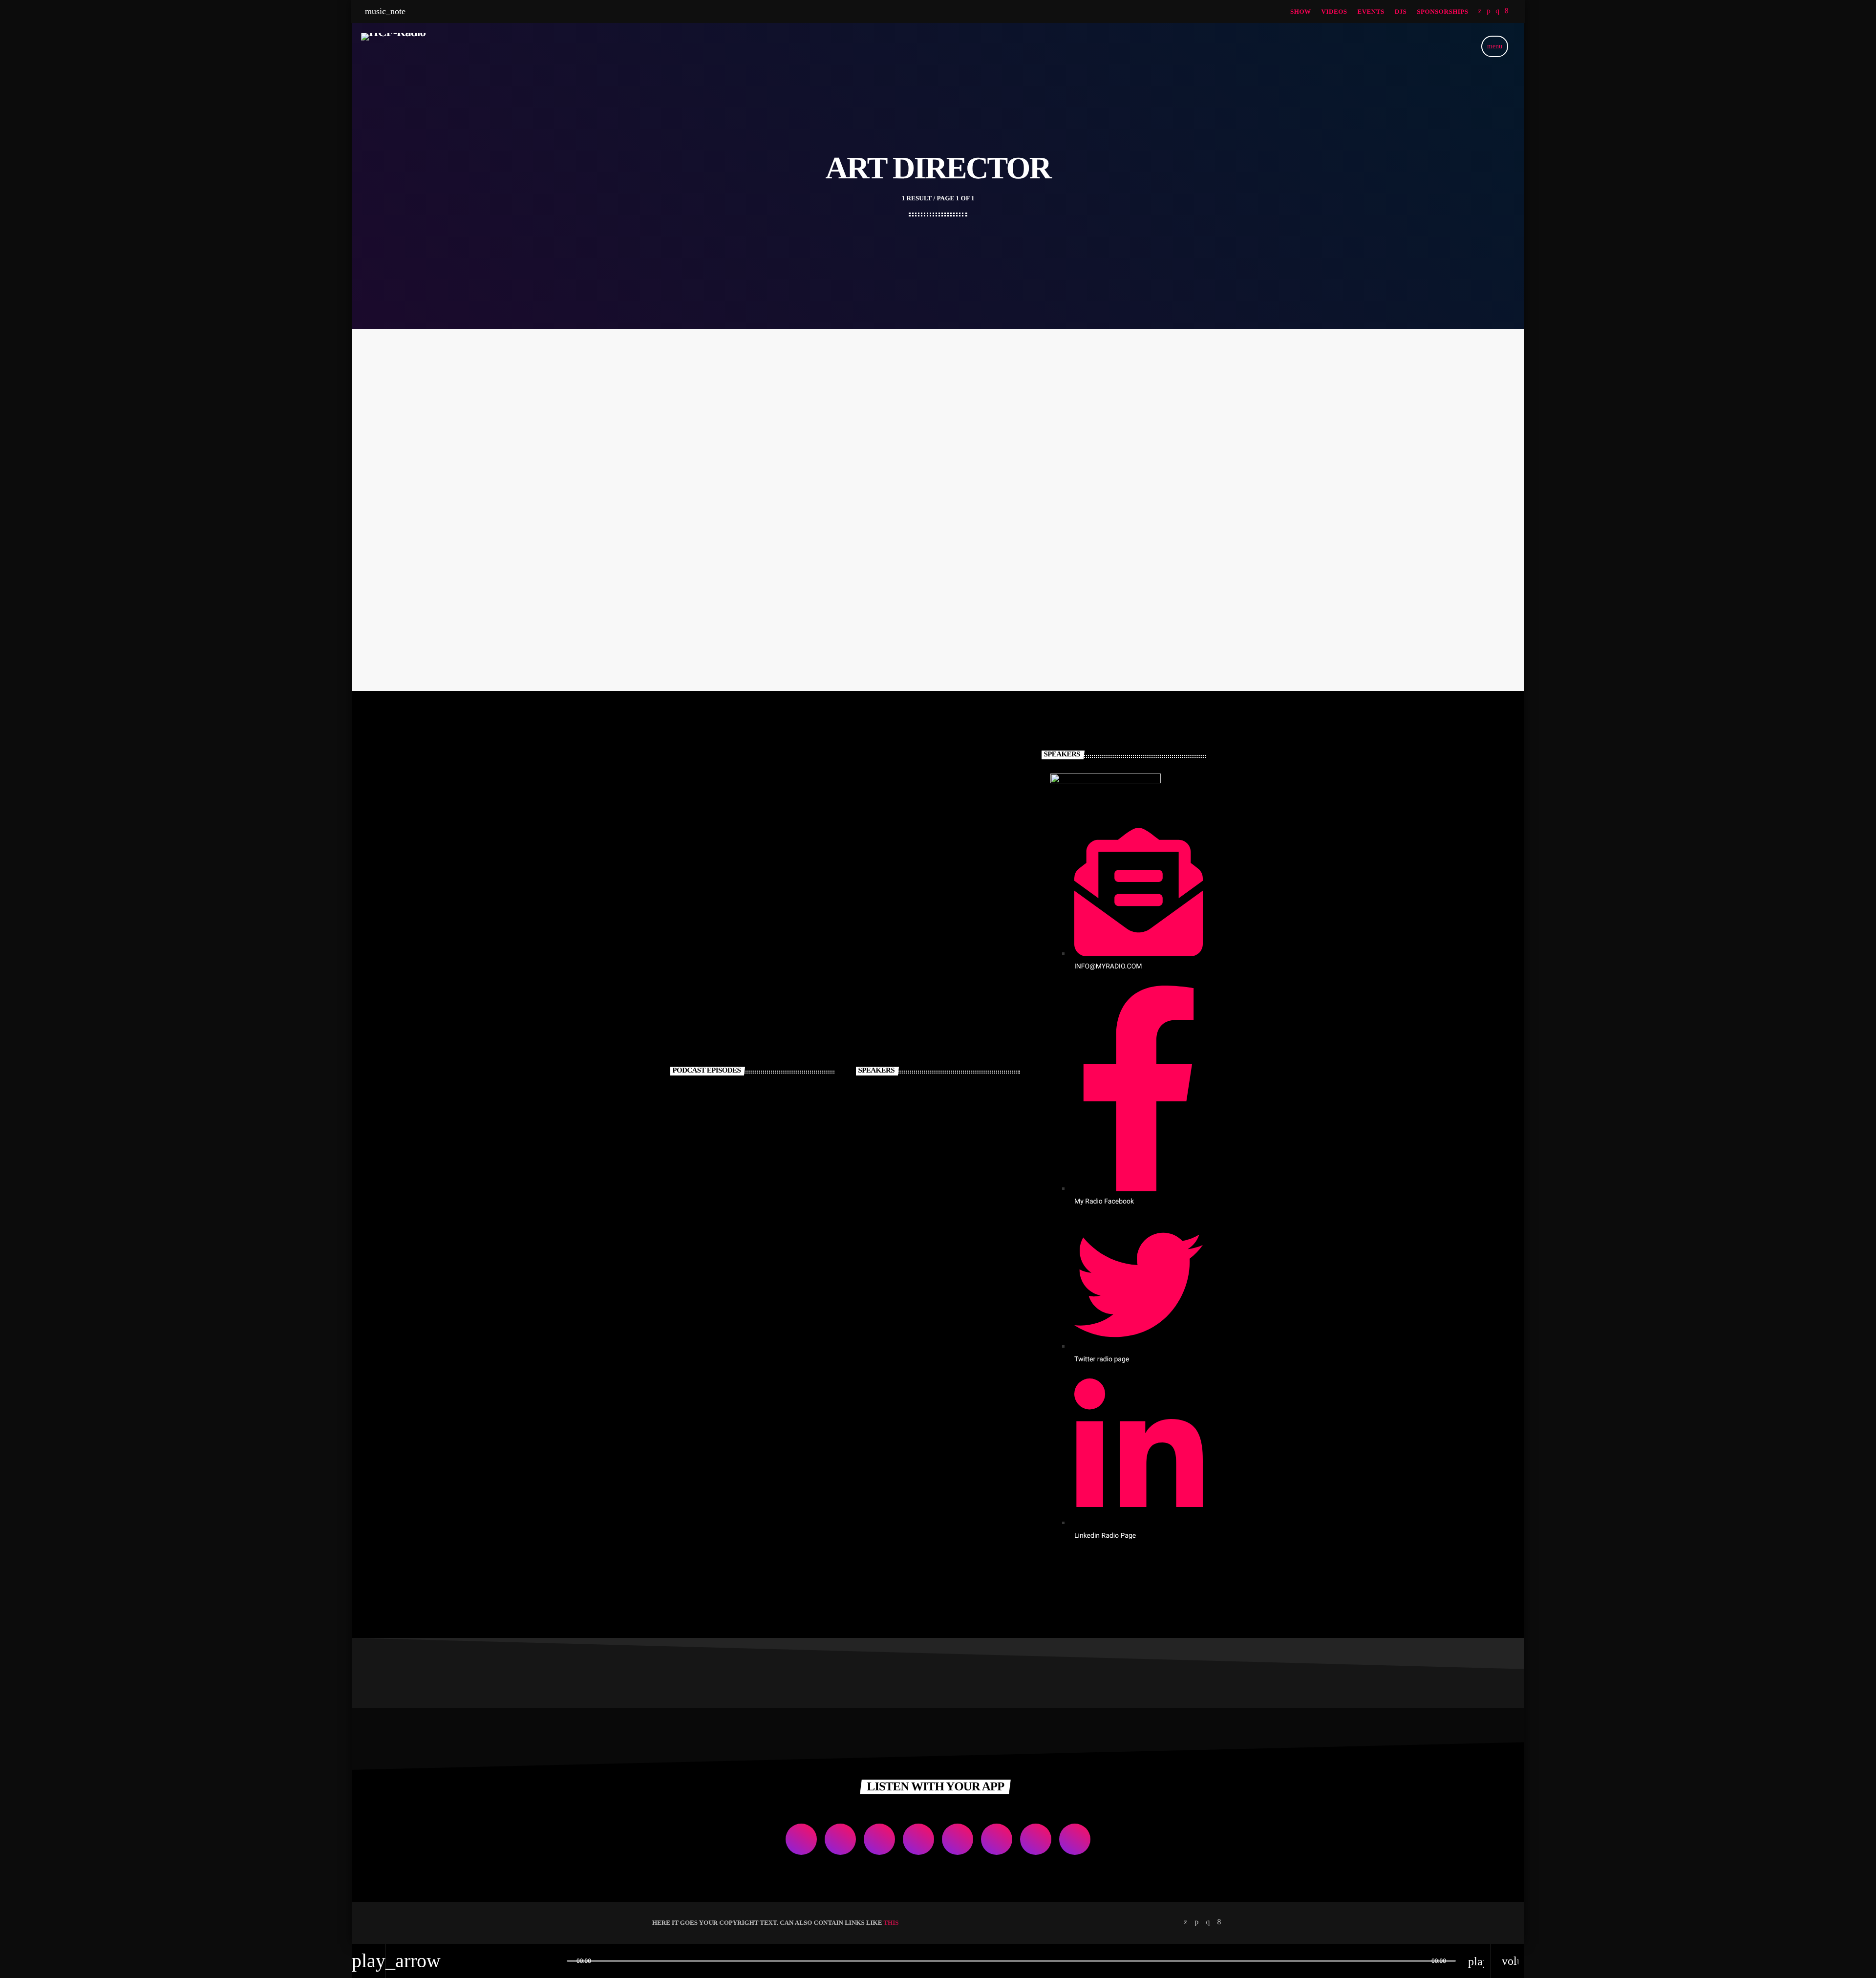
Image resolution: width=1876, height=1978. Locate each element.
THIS (891, 1923)
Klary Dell (922, 1209)
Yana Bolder (743, 577)
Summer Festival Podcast (767, 1159)
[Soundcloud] (1489, 11)
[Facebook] (1507, 11)
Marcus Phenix (932, 1109)
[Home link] (393, 46)
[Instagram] (1497, 11)
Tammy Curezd (933, 1159)
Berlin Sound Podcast (759, 1209)
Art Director (741, 557)
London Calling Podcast (765, 1109)
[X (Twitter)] (1480, 11)
